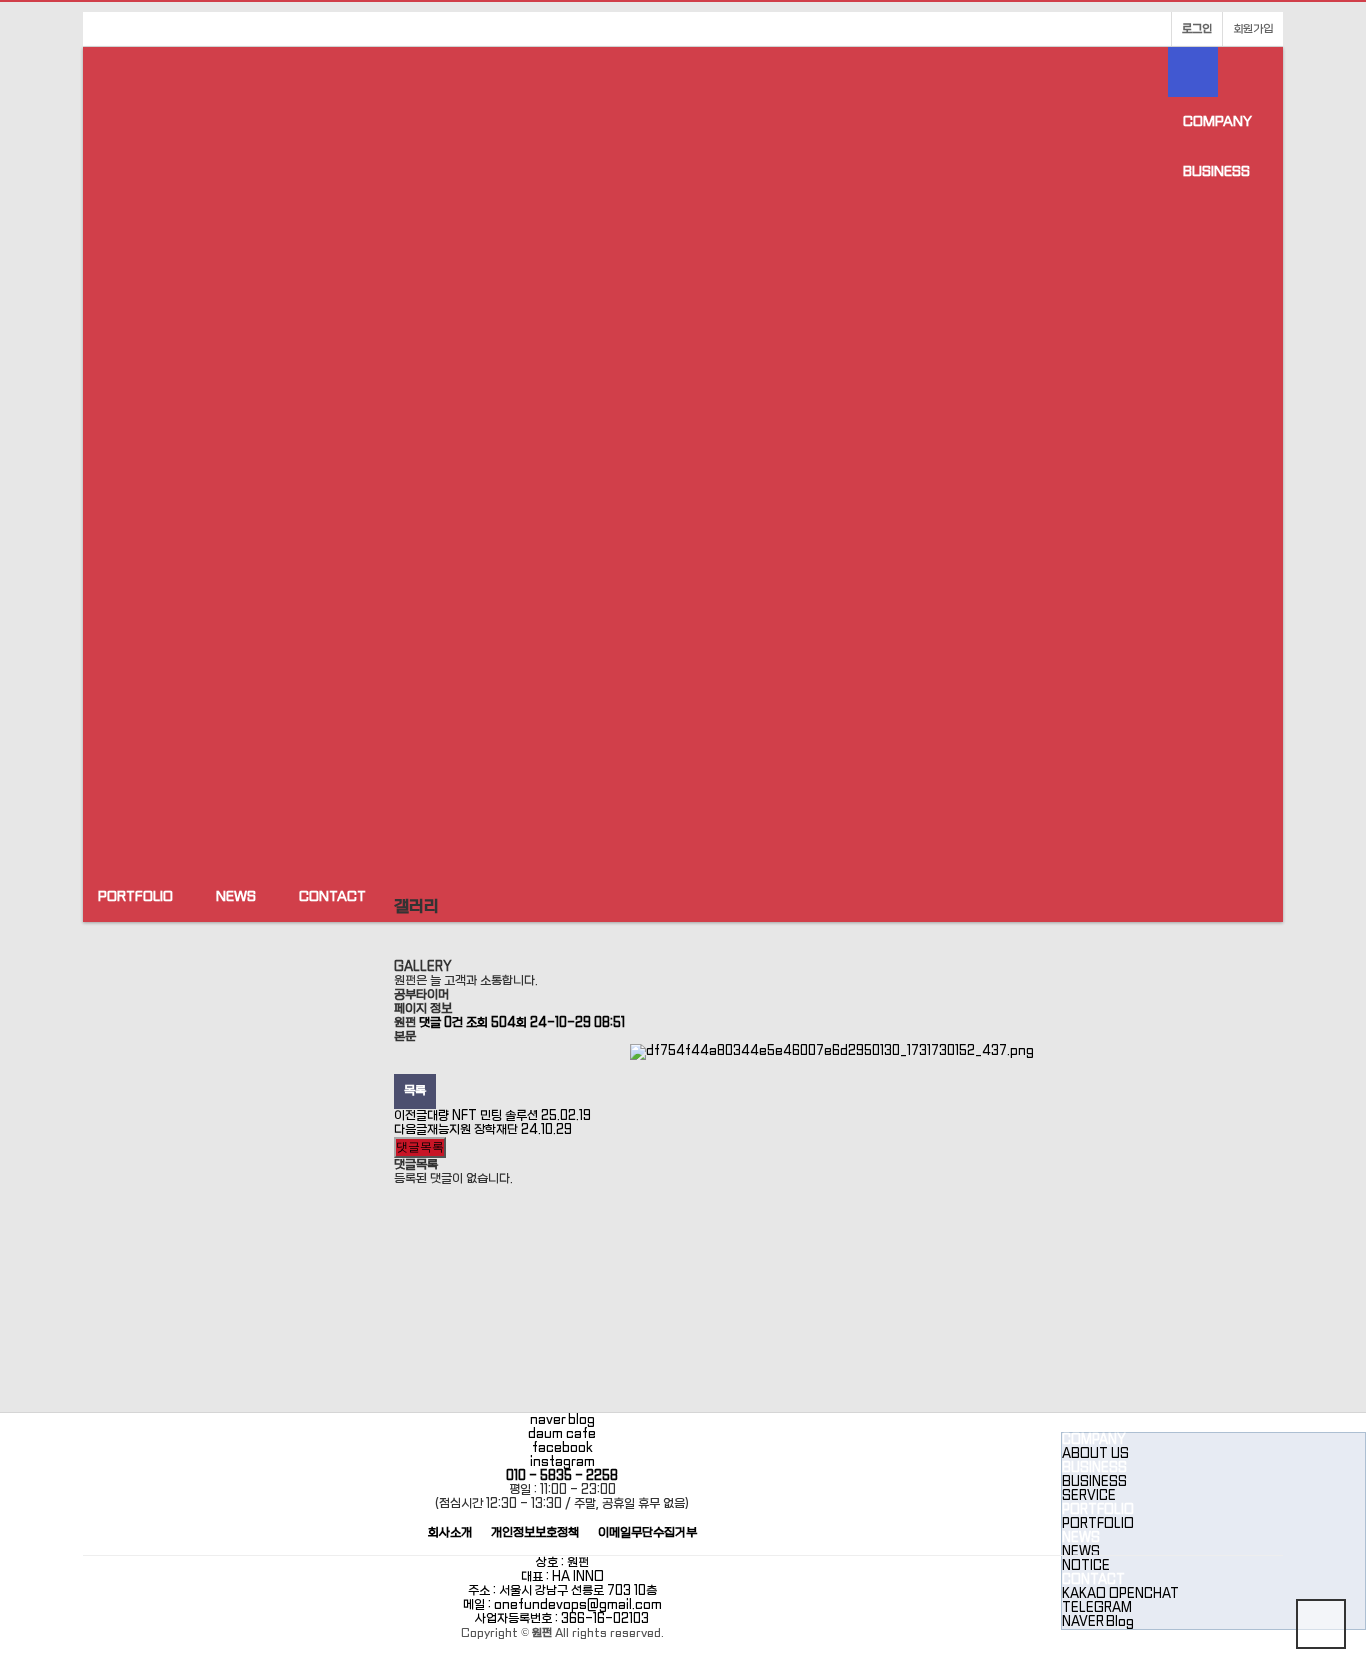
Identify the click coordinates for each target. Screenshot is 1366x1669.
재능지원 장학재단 (499, 1130)
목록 (415, 1091)
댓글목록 (420, 1147)
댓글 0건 (441, 1023)
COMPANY (1217, 121)
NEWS (236, 896)
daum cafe (562, 1434)
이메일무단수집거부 (647, 1533)
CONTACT (332, 896)
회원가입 (1253, 29)
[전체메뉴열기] (1193, 72)
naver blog (562, 1420)
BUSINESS (1216, 171)
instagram (562, 1462)
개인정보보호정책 (535, 1533)
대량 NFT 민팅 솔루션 (509, 1116)
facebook (562, 1448)
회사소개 (450, 1533)
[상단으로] (1321, 1624)
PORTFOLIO (135, 896)
